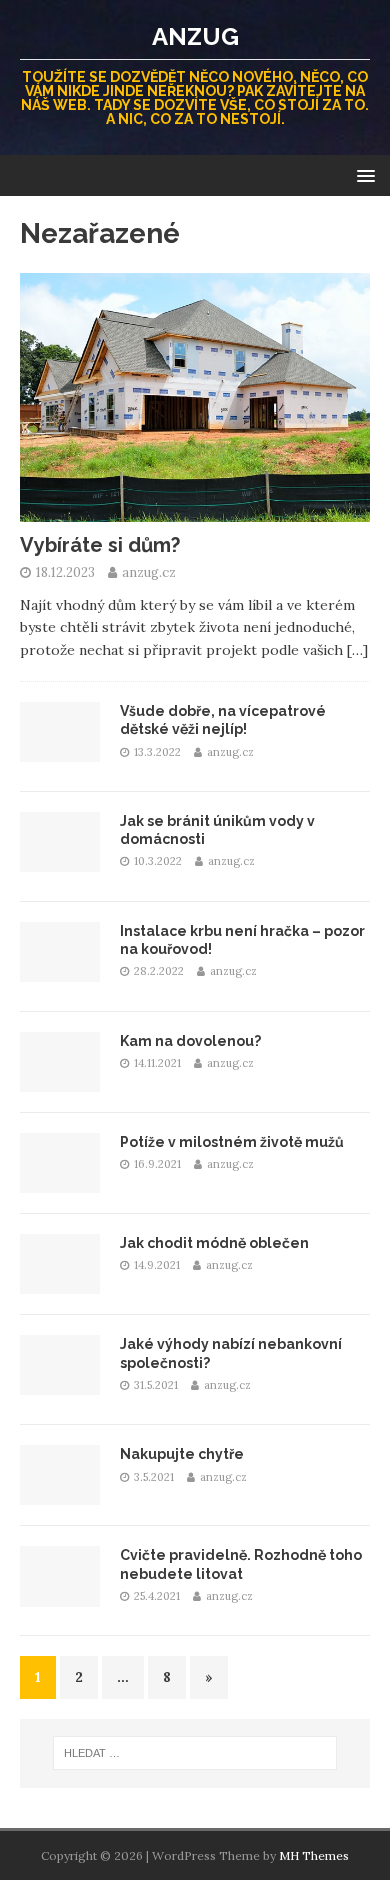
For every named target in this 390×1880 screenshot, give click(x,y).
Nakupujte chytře (182, 1454)
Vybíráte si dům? (100, 545)
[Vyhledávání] (195, 1753)
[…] (357, 650)
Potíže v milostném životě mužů (232, 1142)
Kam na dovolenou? (190, 1041)
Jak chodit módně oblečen (214, 1243)
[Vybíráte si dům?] (195, 511)
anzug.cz (149, 572)
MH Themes (314, 1855)
